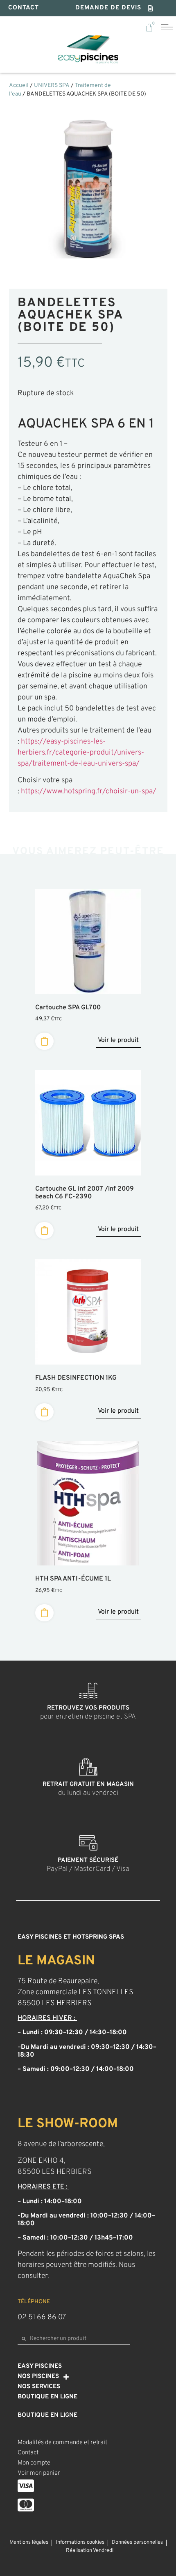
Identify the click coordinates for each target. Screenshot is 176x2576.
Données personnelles (137, 2543)
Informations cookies (80, 2543)
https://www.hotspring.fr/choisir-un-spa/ (89, 792)
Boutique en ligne (47, 2397)
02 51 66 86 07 (42, 2317)
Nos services (39, 2387)
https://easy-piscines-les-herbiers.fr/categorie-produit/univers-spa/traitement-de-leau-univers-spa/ (81, 753)
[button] (114, 8)
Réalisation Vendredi (90, 2551)
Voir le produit (118, 1040)
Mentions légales (29, 2543)
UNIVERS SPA (52, 86)
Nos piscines (38, 2377)
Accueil (19, 86)
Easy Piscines (40, 2366)
